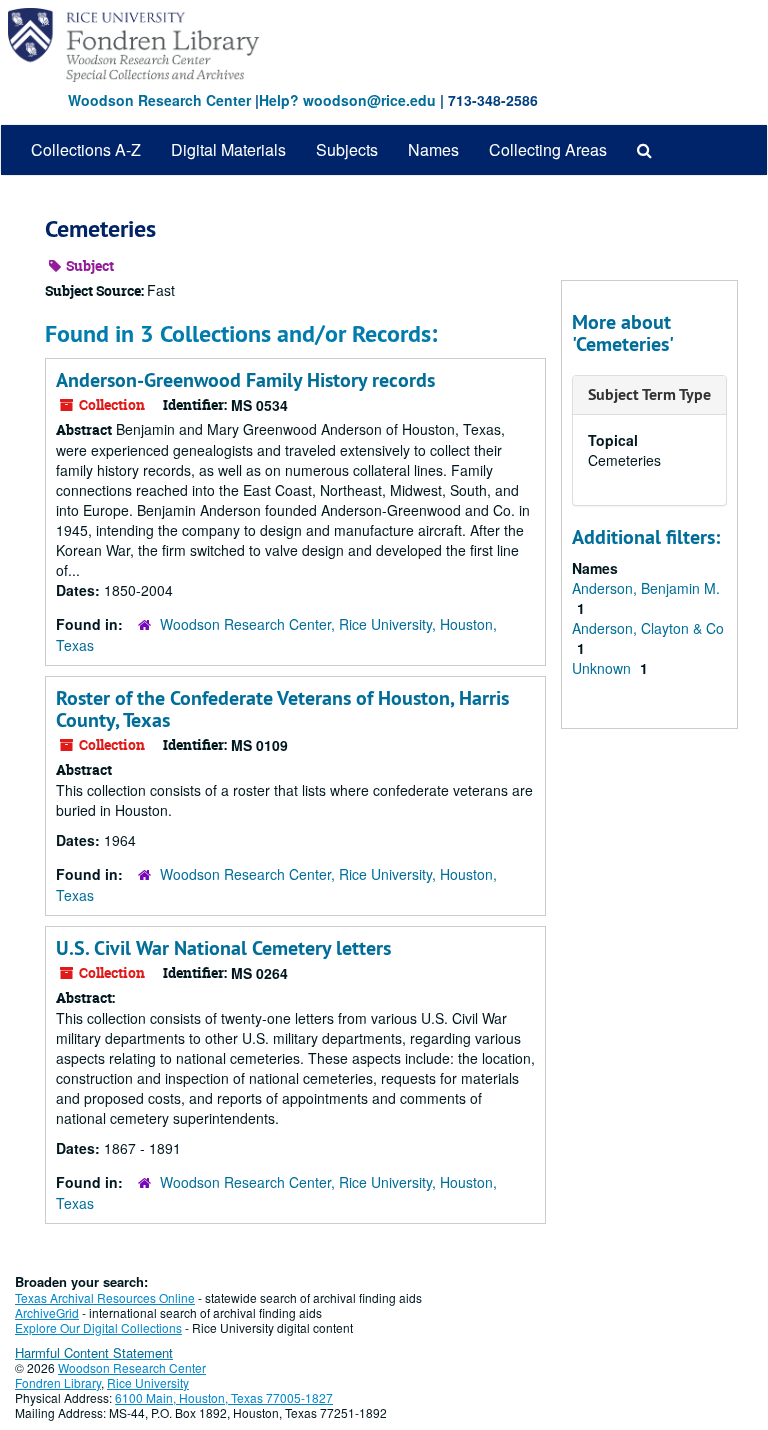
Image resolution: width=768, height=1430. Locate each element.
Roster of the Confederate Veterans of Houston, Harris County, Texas (282, 709)
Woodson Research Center (159, 100)
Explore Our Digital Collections (98, 1327)
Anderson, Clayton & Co (648, 628)
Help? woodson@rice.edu (347, 100)
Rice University (148, 1382)
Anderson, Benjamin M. (646, 588)
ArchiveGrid (47, 1312)
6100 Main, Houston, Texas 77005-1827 (224, 1397)
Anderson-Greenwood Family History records (245, 380)
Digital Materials (228, 149)
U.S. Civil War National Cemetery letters (223, 948)
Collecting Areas (548, 149)
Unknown (603, 668)
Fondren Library (58, 1382)
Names (433, 149)
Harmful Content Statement (94, 1352)
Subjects (347, 149)
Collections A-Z (86, 149)
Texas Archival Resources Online (105, 1297)
